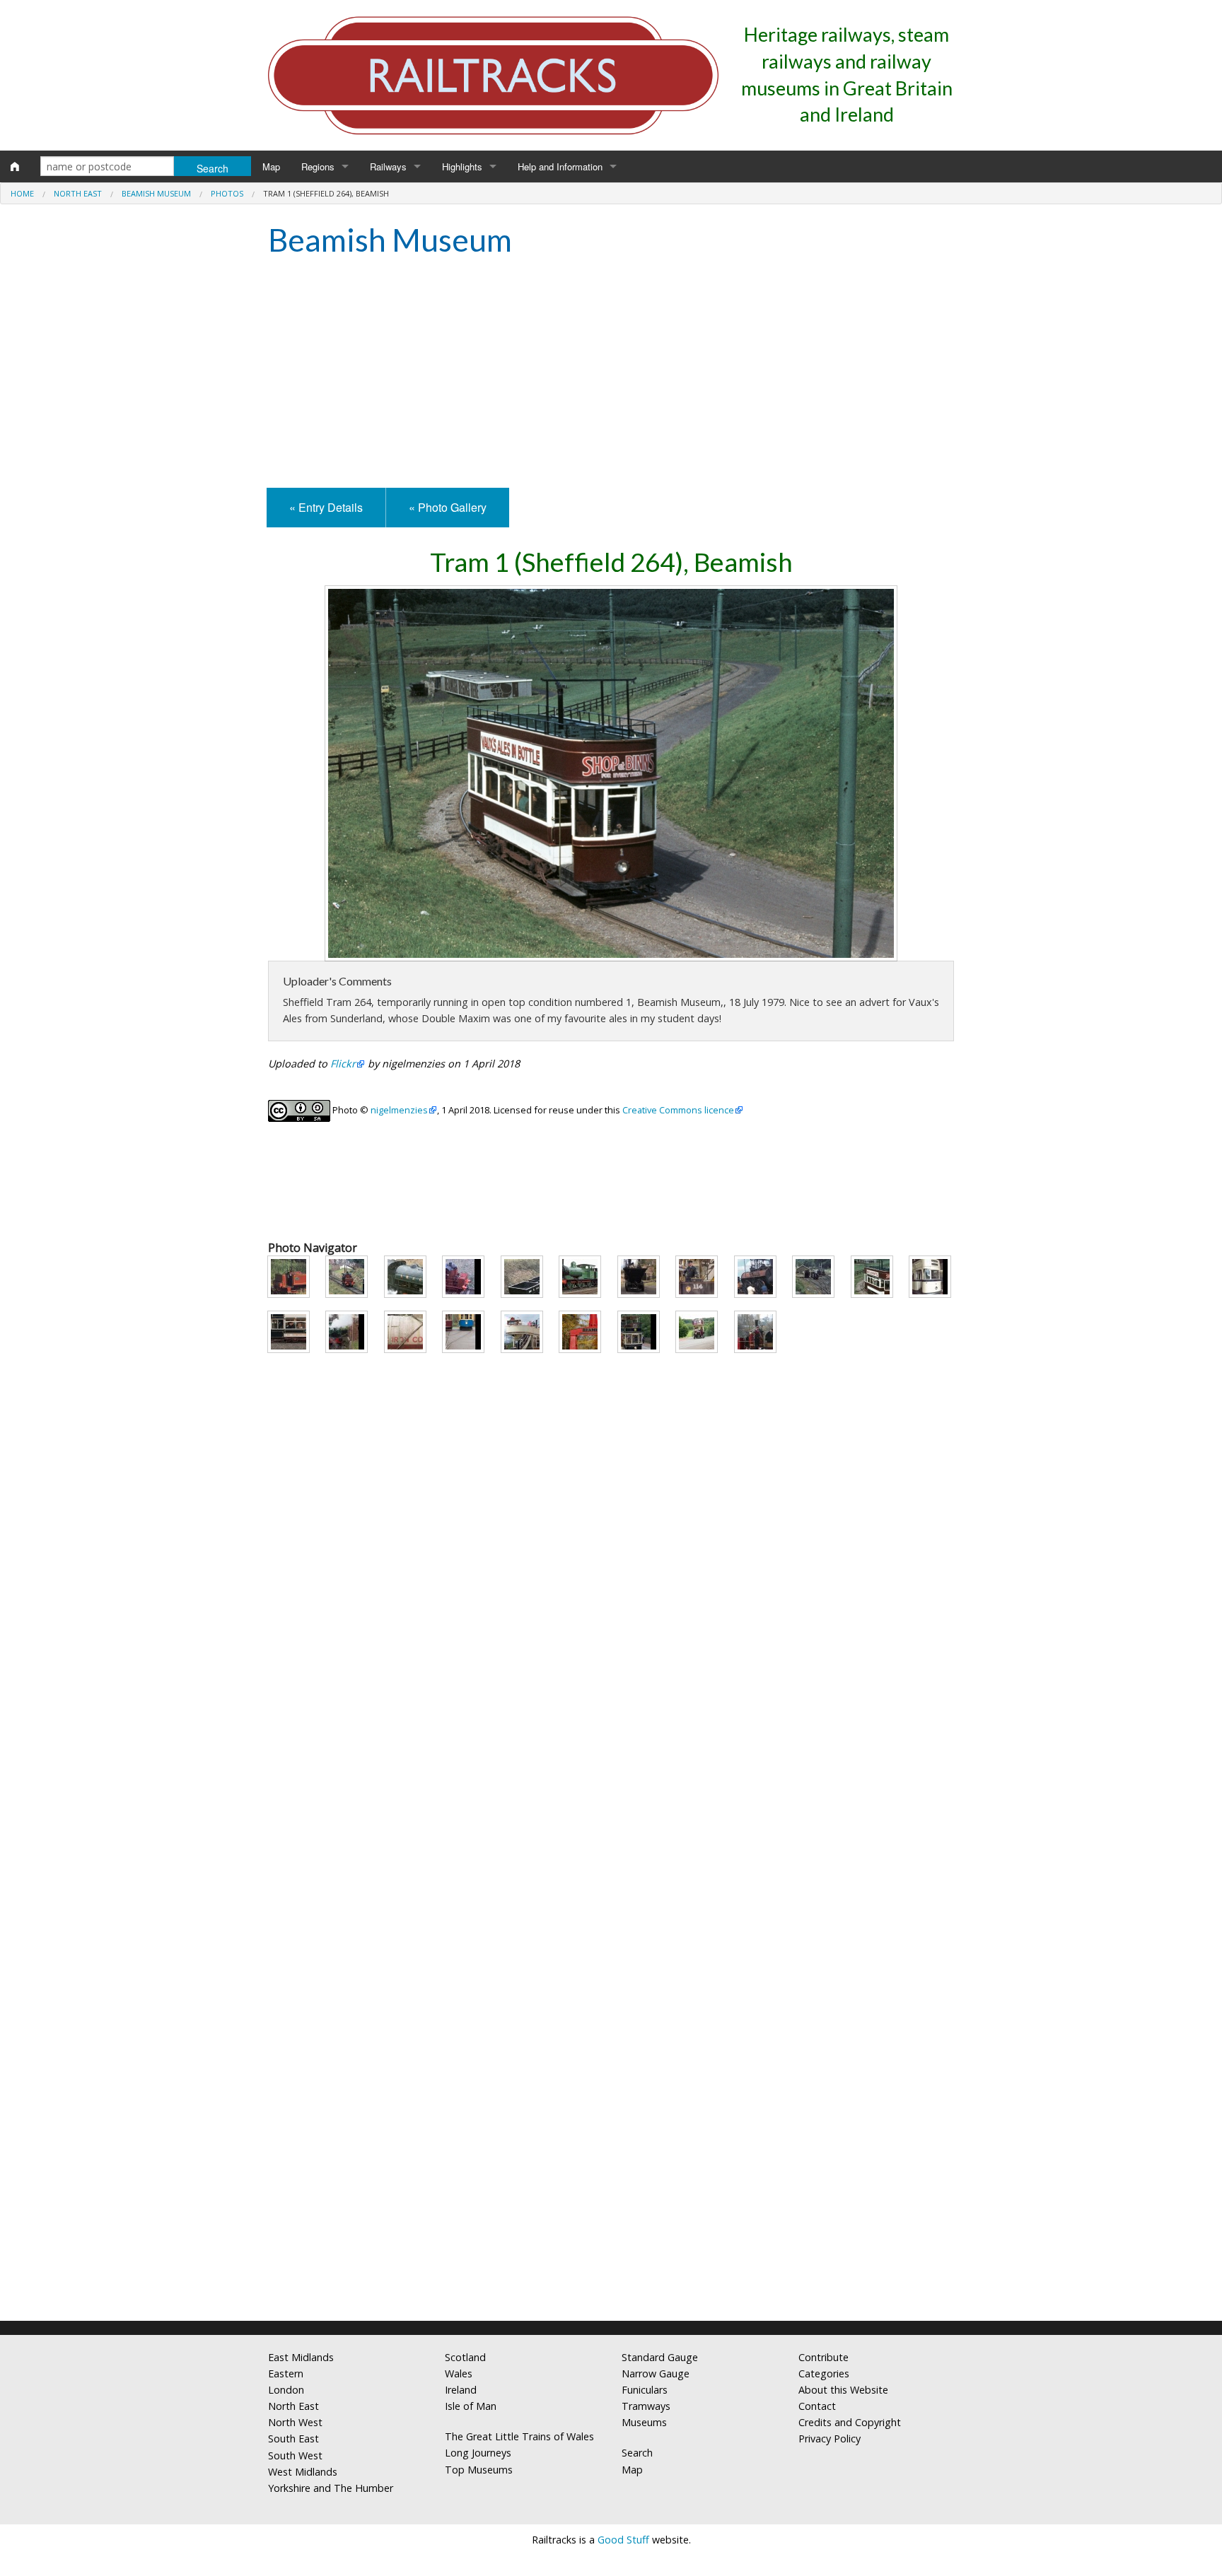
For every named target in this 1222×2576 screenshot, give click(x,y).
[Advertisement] (611, 375)
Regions (318, 166)
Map (271, 166)
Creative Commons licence (678, 1110)
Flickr (343, 1064)
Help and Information (560, 166)
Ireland (461, 2390)
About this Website (843, 2390)
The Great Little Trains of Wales (519, 2436)
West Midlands (303, 2472)
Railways (388, 166)
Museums (644, 2422)
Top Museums (479, 2470)
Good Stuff (623, 2540)
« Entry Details (326, 507)
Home (22, 193)
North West (295, 2422)
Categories (824, 2373)
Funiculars (645, 2390)
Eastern (286, 2373)
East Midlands (301, 2357)
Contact (817, 2406)
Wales (459, 2373)
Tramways (646, 2406)
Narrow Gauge (656, 2373)
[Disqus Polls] (611, 1769)
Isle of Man (471, 2406)
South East (293, 2439)
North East (78, 193)
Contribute (824, 2357)
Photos (227, 193)
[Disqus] (611, 2123)
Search (637, 2453)
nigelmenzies (399, 1110)
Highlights (462, 166)
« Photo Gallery (448, 507)
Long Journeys (478, 2453)
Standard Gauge (660, 2357)
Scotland (465, 2357)
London (286, 2390)
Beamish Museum (156, 193)
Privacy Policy (830, 2439)
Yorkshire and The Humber (331, 2488)
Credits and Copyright (850, 2422)
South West (295, 2455)
